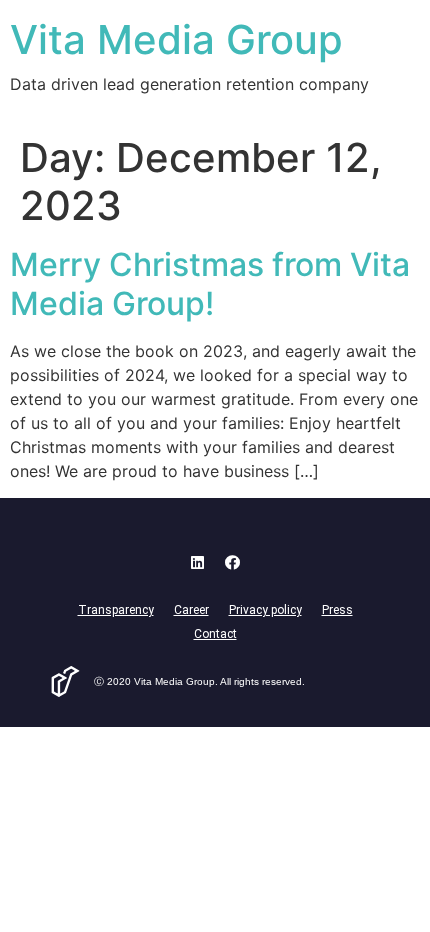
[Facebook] (233, 563)
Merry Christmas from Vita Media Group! (210, 283)
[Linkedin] (198, 563)
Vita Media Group (176, 39)
